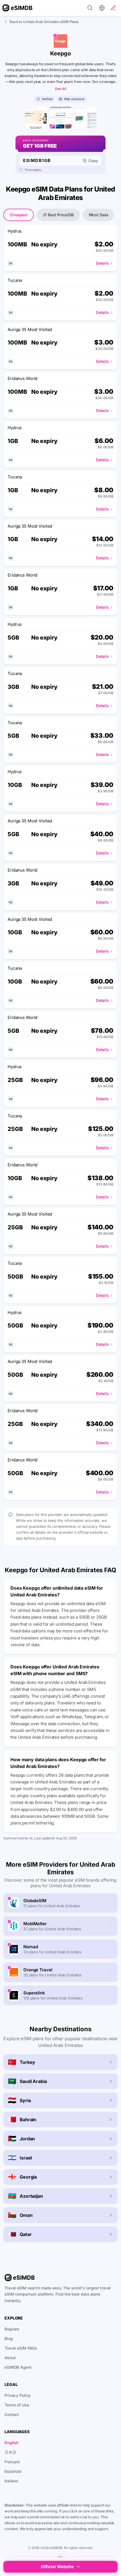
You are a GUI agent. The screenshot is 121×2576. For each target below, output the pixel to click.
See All (60, 89)
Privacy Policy (18, 2395)
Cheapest (19, 215)
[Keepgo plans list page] (60, 118)
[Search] (90, 8)
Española (13, 2471)
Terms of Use (17, 2405)
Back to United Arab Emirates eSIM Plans (44, 22)
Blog (9, 2338)
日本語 (10, 2452)
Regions (12, 2329)
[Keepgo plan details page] (85, 118)
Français (12, 2462)
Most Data (99, 215)
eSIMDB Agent (18, 2367)
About (10, 2358)
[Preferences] (102, 8)
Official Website (57, 2567)
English (12, 2443)
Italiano (11, 2481)
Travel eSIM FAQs (21, 2348)
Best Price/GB (61, 215)
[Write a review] (113, 8)
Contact (12, 2414)
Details (102, 263)
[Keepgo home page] (36, 118)
